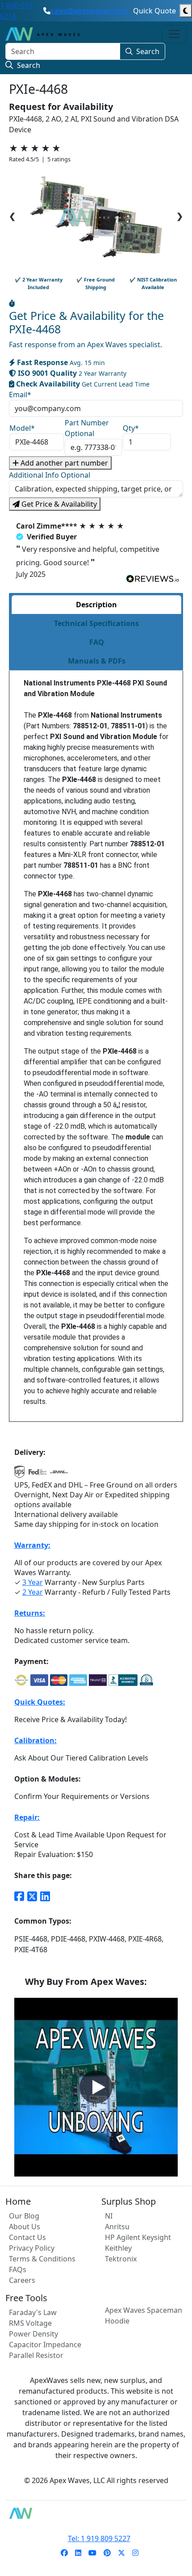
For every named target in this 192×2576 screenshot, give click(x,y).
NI (109, 2216)
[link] (64, 2553)
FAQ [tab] (97, 642)
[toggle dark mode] (186, 11)
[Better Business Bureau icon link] (123, 1680)
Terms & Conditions (42, 2259)
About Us (25, 2227)
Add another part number (63, 463)
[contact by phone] (47, 11)
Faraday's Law (33, 2312)
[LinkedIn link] (45, 1896)
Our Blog (24, 2216)
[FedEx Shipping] (38, 1475)
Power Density (33, 2334)
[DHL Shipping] (59, 1475)
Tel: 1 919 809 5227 (99, 2538)
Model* (22, 428)
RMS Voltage (30, 2323)
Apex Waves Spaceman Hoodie (144, 2315)
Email (20, 395)
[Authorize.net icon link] (21, 1680)
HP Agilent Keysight (138, 2237)
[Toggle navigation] (174, 34)
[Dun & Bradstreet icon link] (146, 1680)
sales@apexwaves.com (89, 11)
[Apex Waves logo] (42, 34)
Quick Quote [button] (154, 11)
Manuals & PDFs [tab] (97, 661)
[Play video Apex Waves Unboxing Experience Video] (96, 2087)
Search (148, 51)
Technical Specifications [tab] (96, 623)
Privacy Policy (32, 2248)
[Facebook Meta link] (19, 1896)
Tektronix (121, 2259)
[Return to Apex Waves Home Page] (96, 2513)
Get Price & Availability (58, 504)
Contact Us (27, 2237)
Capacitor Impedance (45, 2345)
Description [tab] (96, 605)
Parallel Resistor (36, 2355)
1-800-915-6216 (17, 11)
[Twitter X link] (32, 1896)
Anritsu (117, 2227)
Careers (22, 2280)
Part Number (87, 428)
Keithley (118, 2248)
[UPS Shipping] (20, 1475)
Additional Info (50, 475)
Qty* (131, 428)
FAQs (18, 2269)
